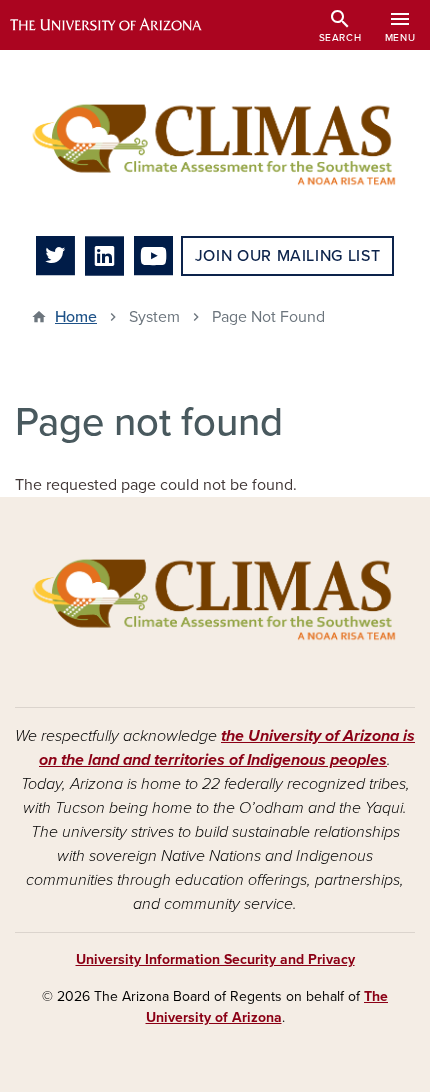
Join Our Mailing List (287, 256)
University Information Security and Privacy (215, 959)
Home (76, 317)
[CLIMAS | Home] (215, 143)
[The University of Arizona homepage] (120, 25)
